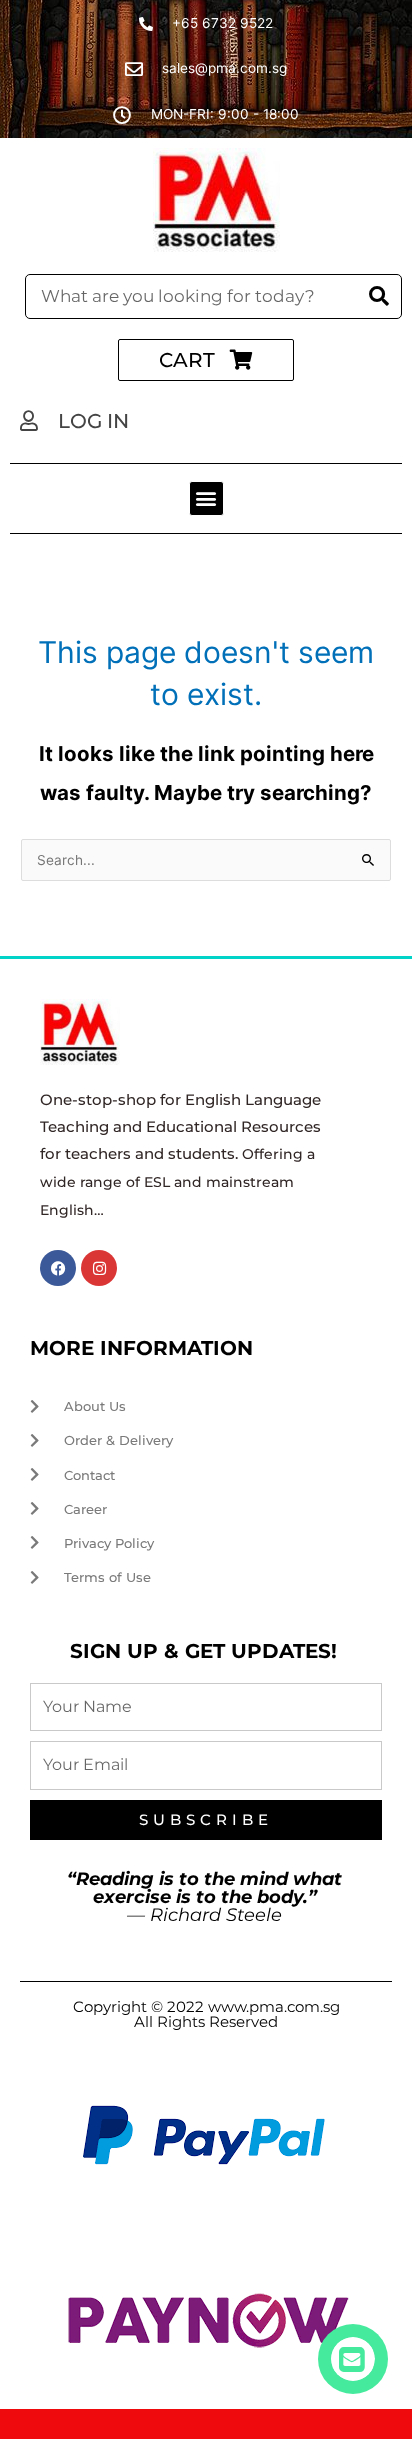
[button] (206, 498)
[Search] (379, 296)
